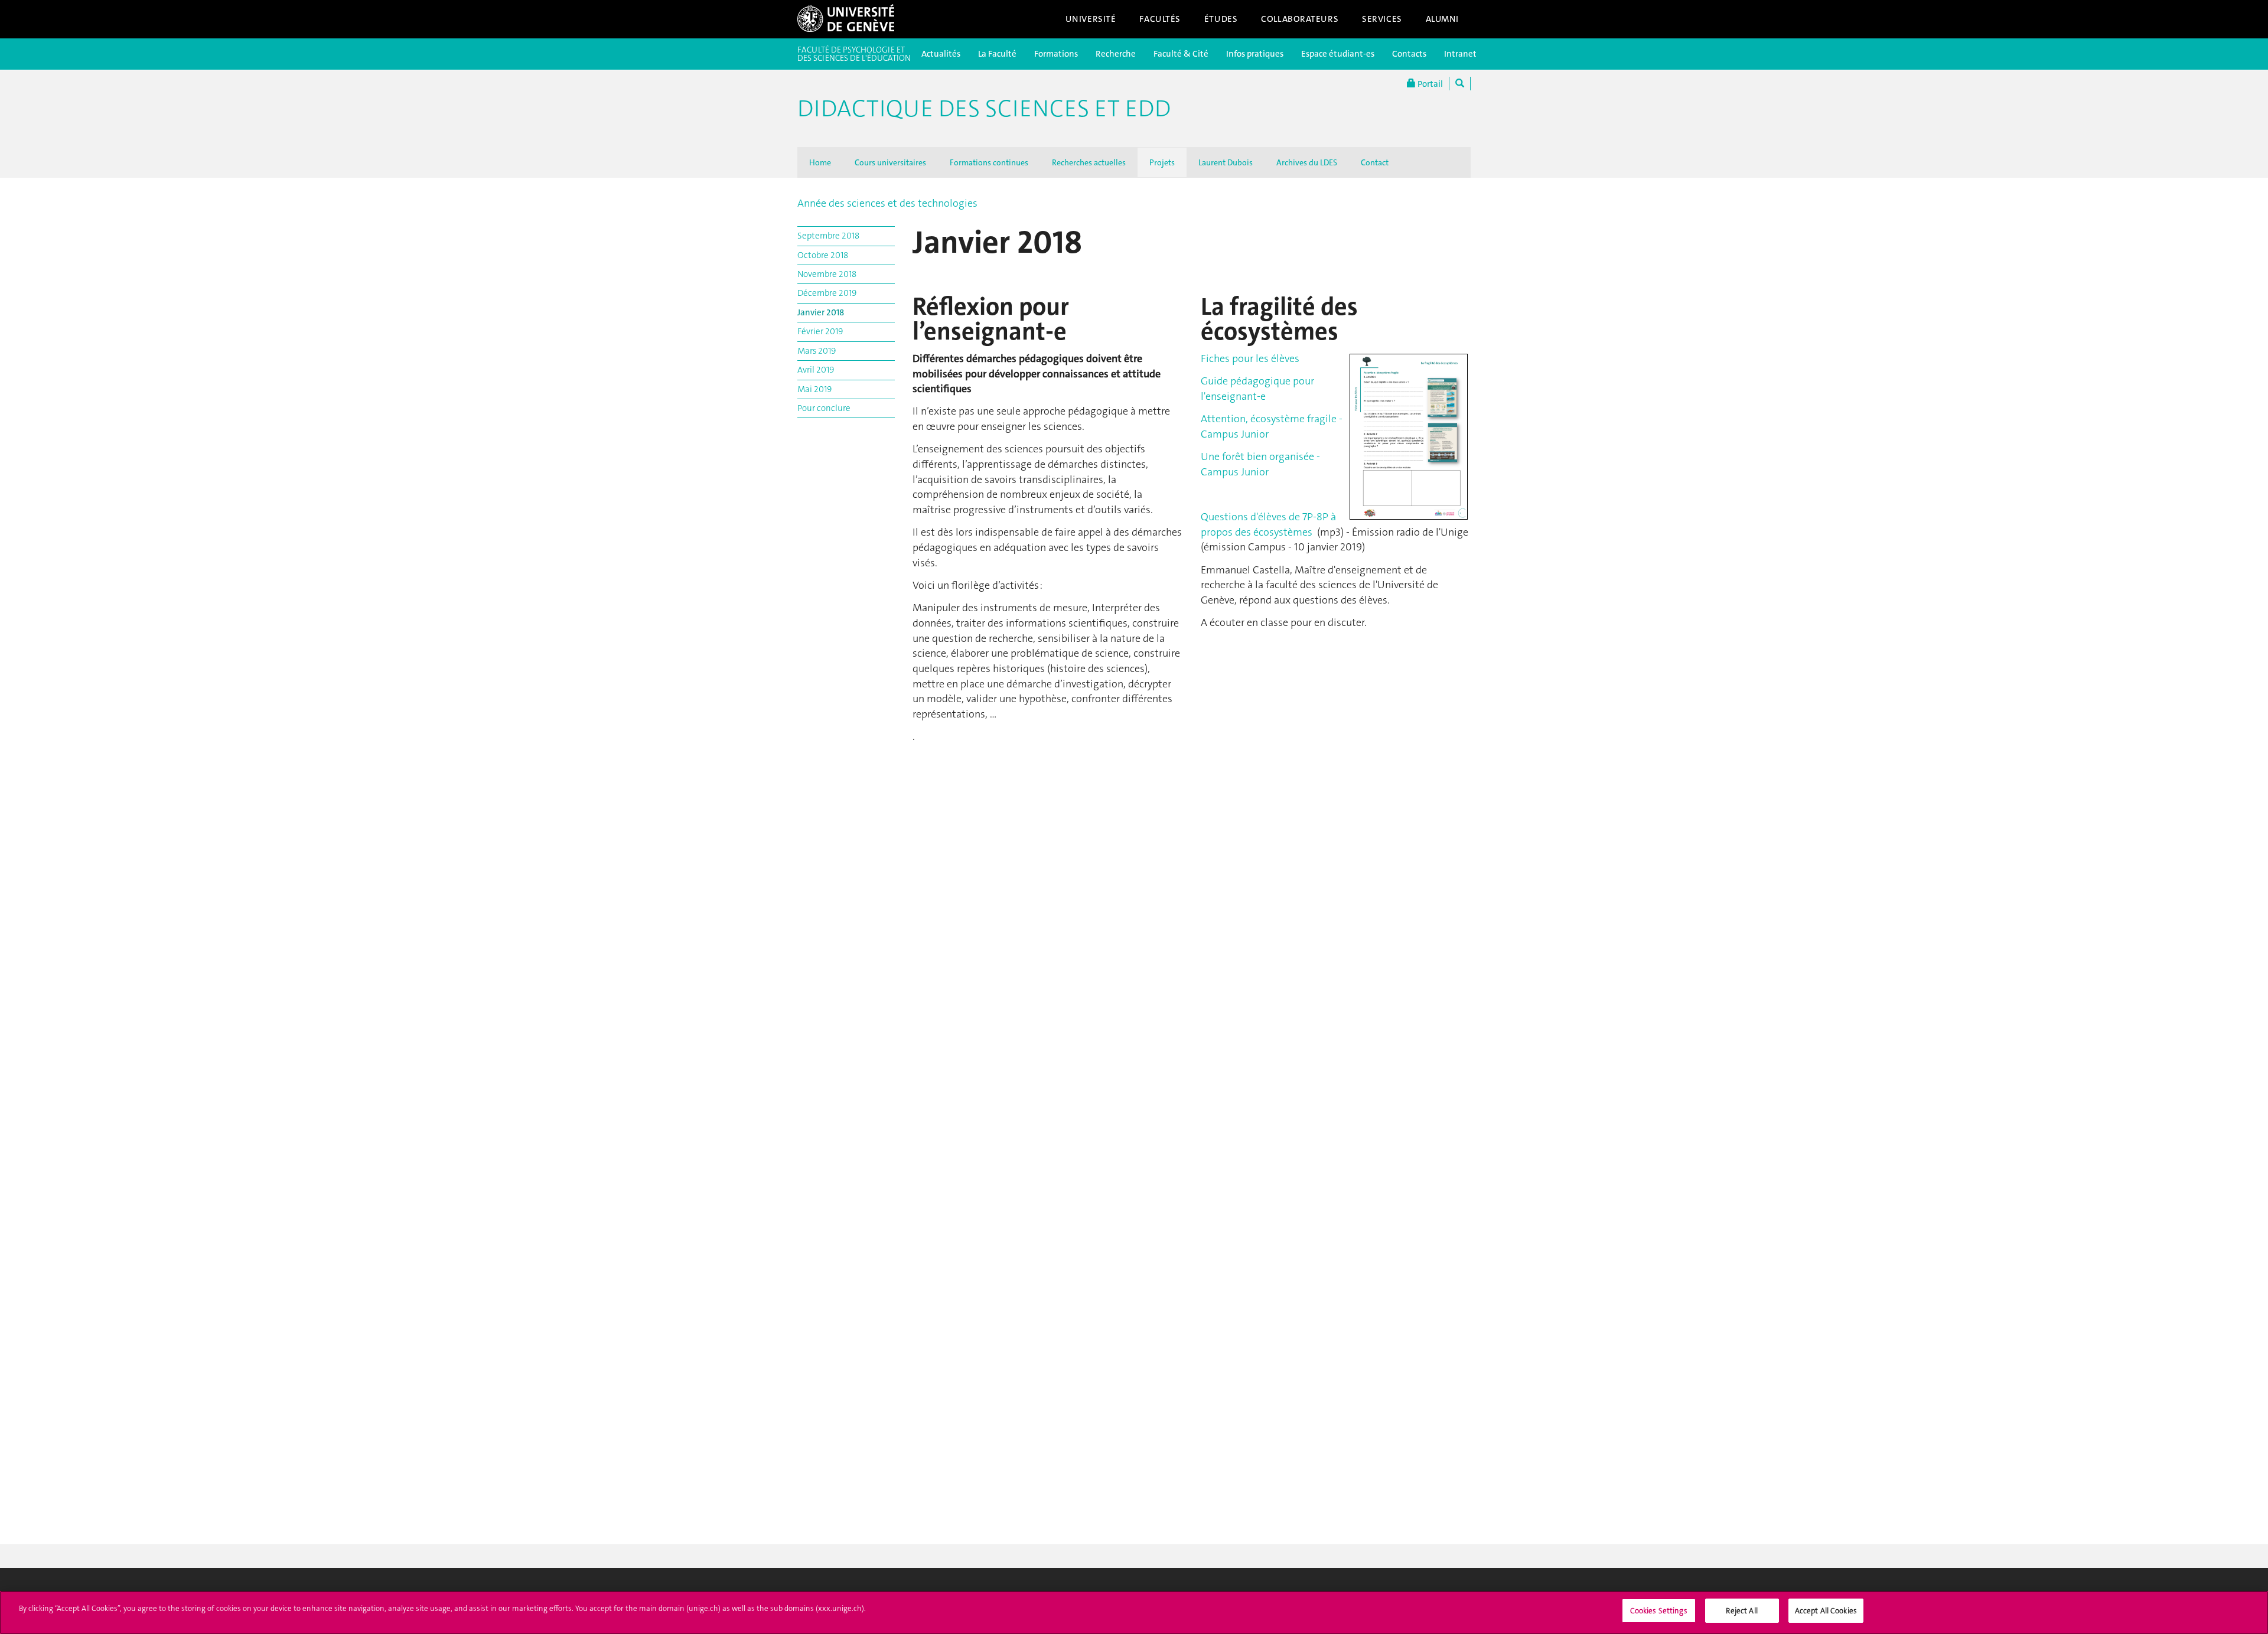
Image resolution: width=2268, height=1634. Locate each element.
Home (820, 162)
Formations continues (989, 162)
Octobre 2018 (823, 255)
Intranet (1460, 54)
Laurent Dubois (1226, 162)
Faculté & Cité (1181, 54)
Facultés (1160, 19)
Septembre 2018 (828, 236)
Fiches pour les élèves (1250, 358)
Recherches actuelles (1089, 162)
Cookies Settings (1659, 1611)
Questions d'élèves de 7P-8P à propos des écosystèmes (1268, 524)
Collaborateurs (1300, 19)
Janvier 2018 (821, 312)
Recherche (1116, 54)
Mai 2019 (814, 389)
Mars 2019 (817, 351)
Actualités (941, 54)
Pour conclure (824, 408)
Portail (1429, 84)
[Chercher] (1460, 84)
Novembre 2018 (827, 274)
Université (1091, 19)
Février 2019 (820, 331)
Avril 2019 (816, 370)
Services (1382, 19)
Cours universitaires (890, 162)
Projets (1162, 162)
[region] (1134, 1612)
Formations (1056, 54)
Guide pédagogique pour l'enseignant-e (1257, 389)
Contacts (1409, 54)
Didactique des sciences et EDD (984, 109)
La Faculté (997, 54)
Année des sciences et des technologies (887, 203)
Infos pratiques (1255, 54)
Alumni (1442, 19)
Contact (1375, 162)
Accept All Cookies (1826, 1611)
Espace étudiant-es (1338, 54)
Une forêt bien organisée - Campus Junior (1260, 464)
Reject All (1741, 1611)
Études (1221, 19)
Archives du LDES (1307, 162)
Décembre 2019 (827, 293)
